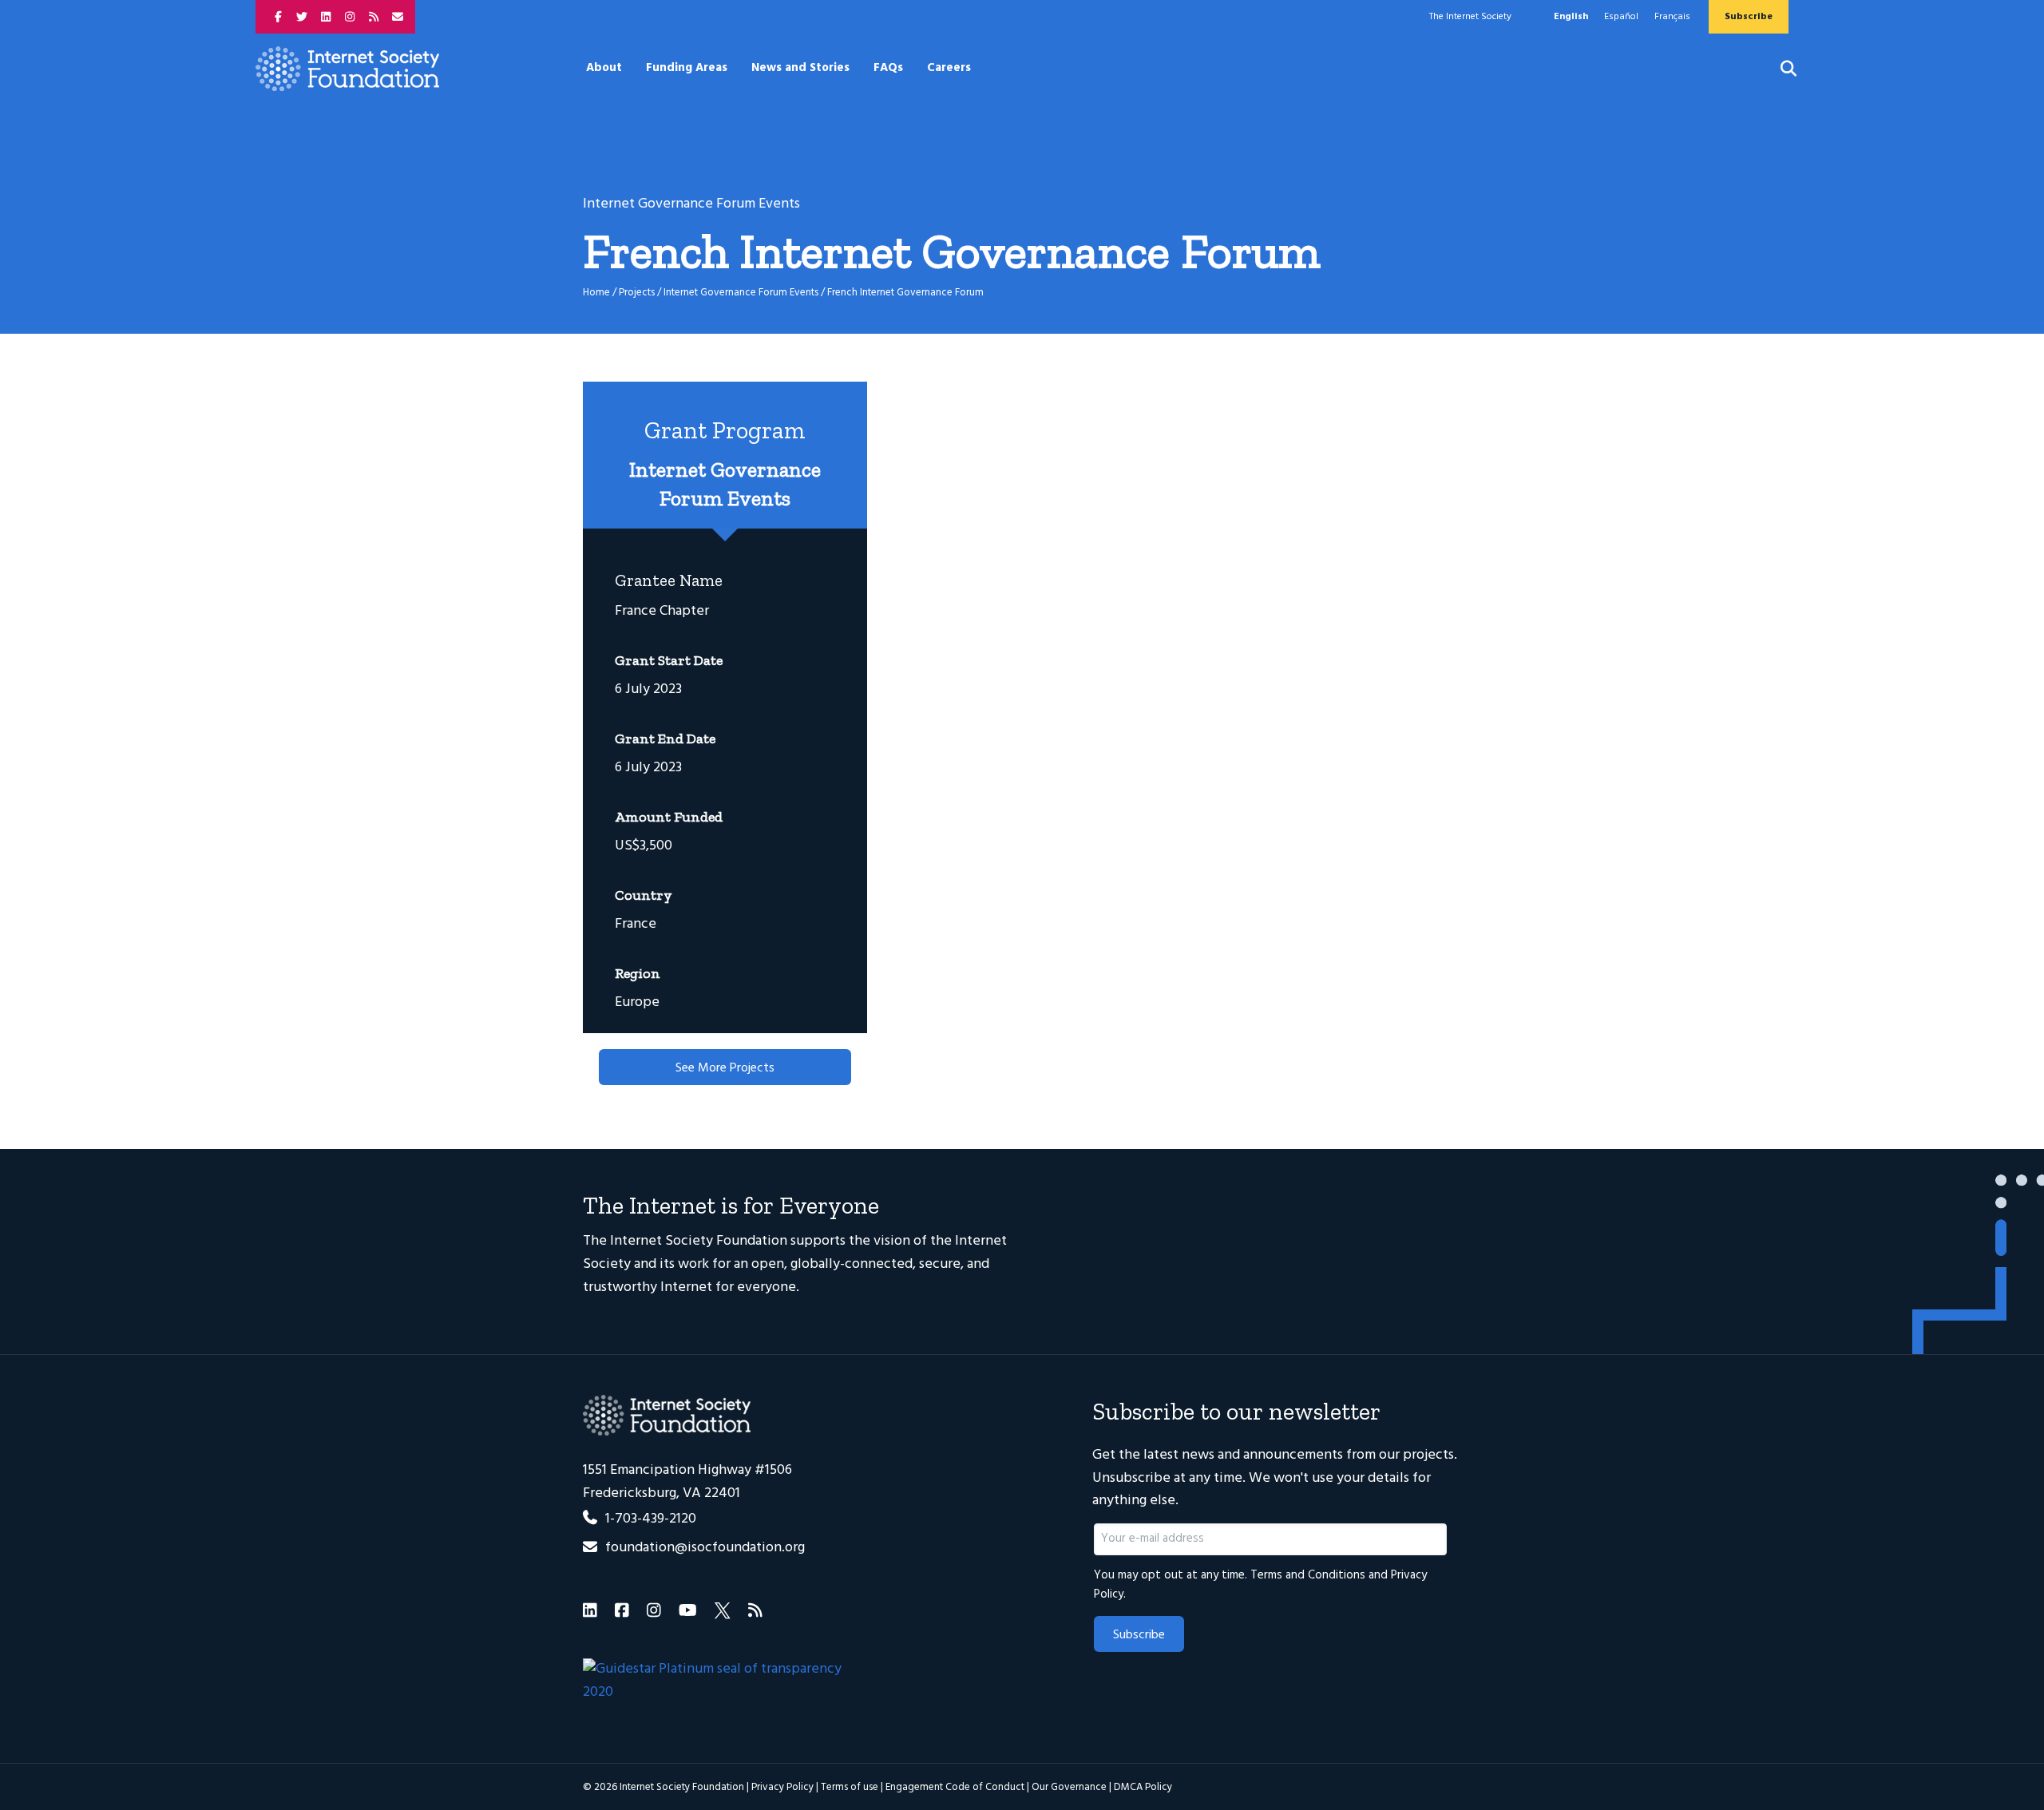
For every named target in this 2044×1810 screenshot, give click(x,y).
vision (892, 1241)
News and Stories (800, 68)
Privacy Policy (782, 1787)
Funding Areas (687, 68)
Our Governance (1069, 1787)
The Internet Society (1470, 17)
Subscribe (1139, 1635)
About (604, 68)
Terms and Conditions (1308, 1575)
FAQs (888, 68)
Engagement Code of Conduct (955, 1787)
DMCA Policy (1143, 1787)
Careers (949, 68)
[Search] (1779, 69)
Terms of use (850, 1787)
